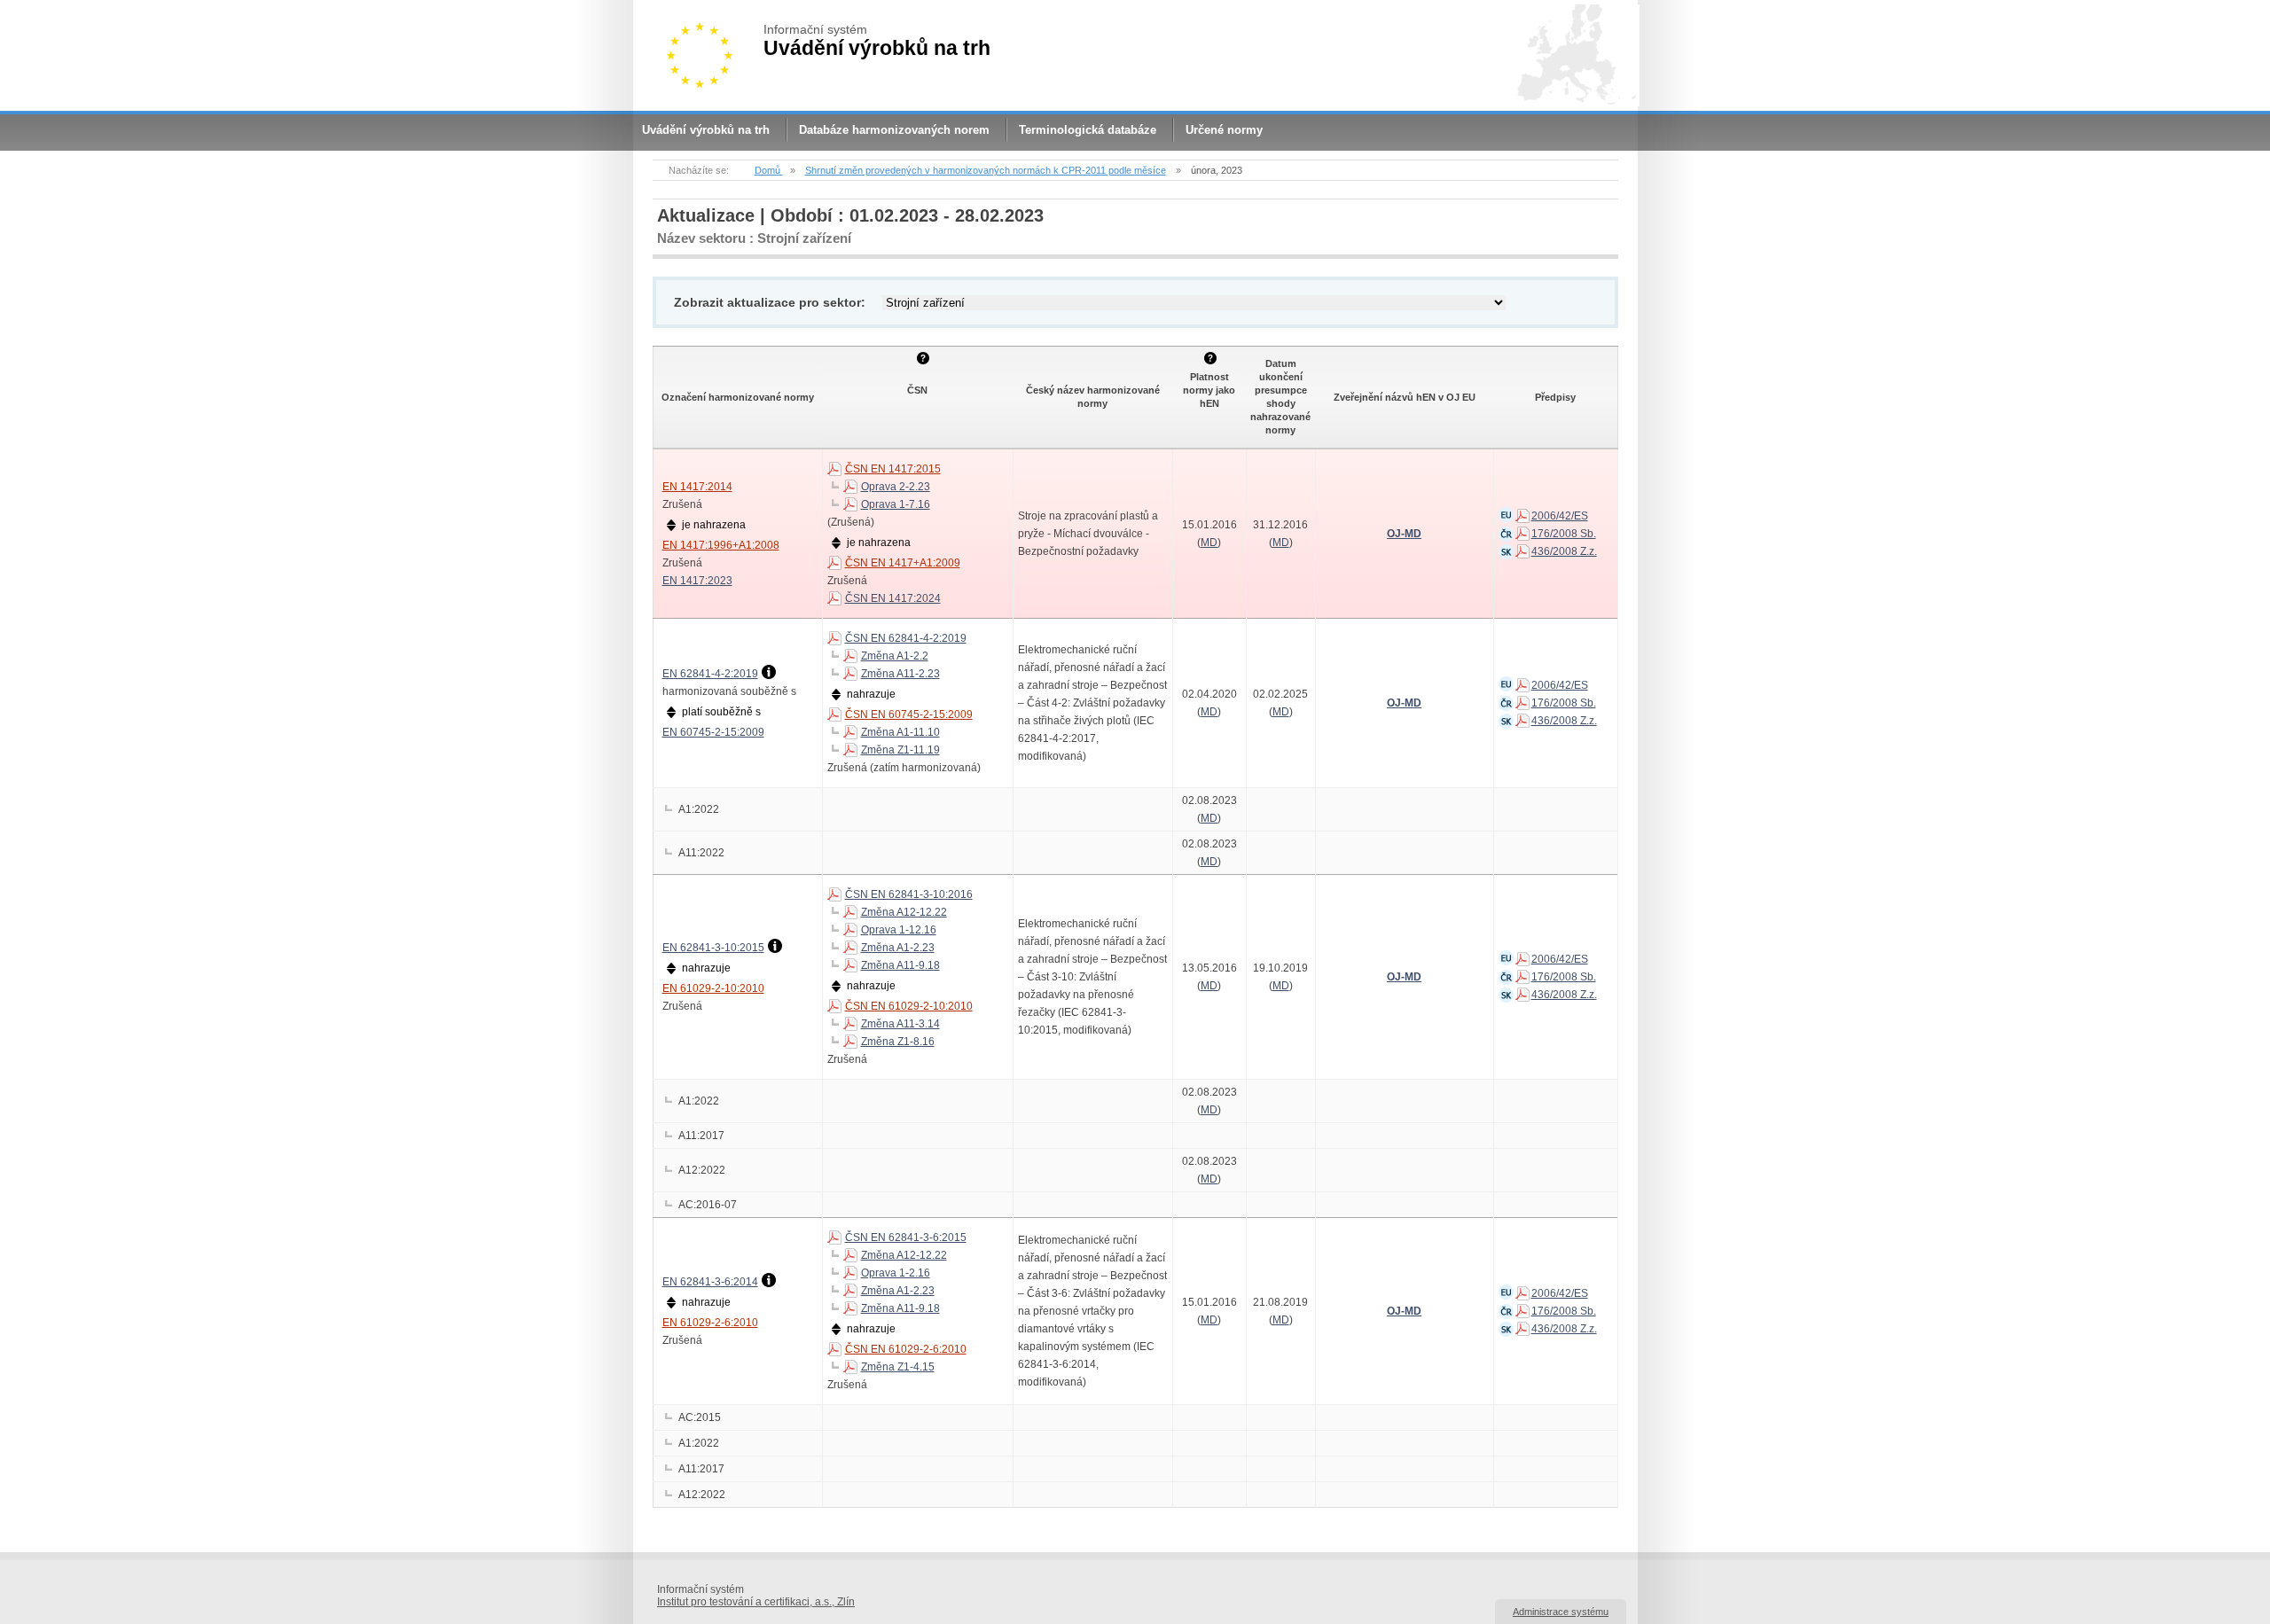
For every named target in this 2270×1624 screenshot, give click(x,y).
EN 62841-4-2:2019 (710, 674)
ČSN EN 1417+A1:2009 (903, 563)
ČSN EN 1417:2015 (893, 469)
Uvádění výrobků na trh (706, 130)
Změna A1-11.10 (900, 732)
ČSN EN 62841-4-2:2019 (906, 638)
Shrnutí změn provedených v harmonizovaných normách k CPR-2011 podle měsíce (986, 170)
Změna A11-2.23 (900, 674)
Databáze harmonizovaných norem (894, 130)
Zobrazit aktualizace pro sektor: (770, 302)
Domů (769, 170)
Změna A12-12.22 (904, 912)
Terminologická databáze (1088, 130)
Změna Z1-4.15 (898, 1367)
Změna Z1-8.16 (898, 1042)
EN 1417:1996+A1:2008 (721, 545)
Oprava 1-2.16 (896, 1273)
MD (1209, 543)
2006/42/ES (1560, 516)
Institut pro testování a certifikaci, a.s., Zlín (756, 1602)
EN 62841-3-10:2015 (713, 948)
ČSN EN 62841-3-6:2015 (906, 1238)
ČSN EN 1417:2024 (893, 598)
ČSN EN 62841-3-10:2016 (909, 894)
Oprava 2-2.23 (896, 487)
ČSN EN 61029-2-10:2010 (909, 1006)
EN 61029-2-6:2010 (710, 1323)
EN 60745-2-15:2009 (713, 732)
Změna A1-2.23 (898, 948)
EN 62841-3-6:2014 (710, 1282)
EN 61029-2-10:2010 (713, 988)
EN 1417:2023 (697, 581)
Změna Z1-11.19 (900, 750)
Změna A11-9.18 (900, 965)
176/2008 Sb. (1564, 534)
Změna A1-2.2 (895, 656)
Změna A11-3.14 (900, 1024)
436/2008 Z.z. (1564, 551)
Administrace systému (1561, 1612)
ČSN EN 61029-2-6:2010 (906, 1349)
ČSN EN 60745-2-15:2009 (909, 714)
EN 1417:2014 (697, 487)
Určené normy (1224, 130)
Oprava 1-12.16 (899, 930)
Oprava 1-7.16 (896, 504)
